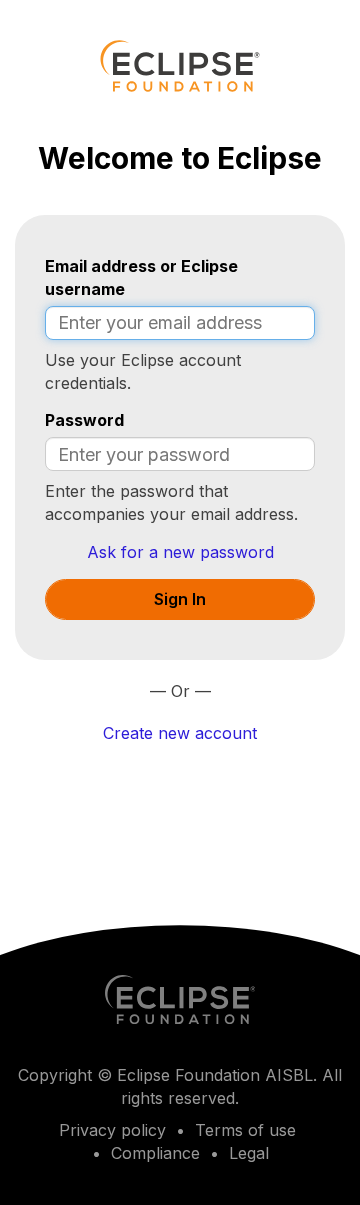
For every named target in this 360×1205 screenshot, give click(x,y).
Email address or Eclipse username (141, 277)
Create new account (180, 733)
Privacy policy (112, 1130)
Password (84, 420)
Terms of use (245, 1130)
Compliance (155, 1153)
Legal (249, 1153)
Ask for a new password (180, 552)
